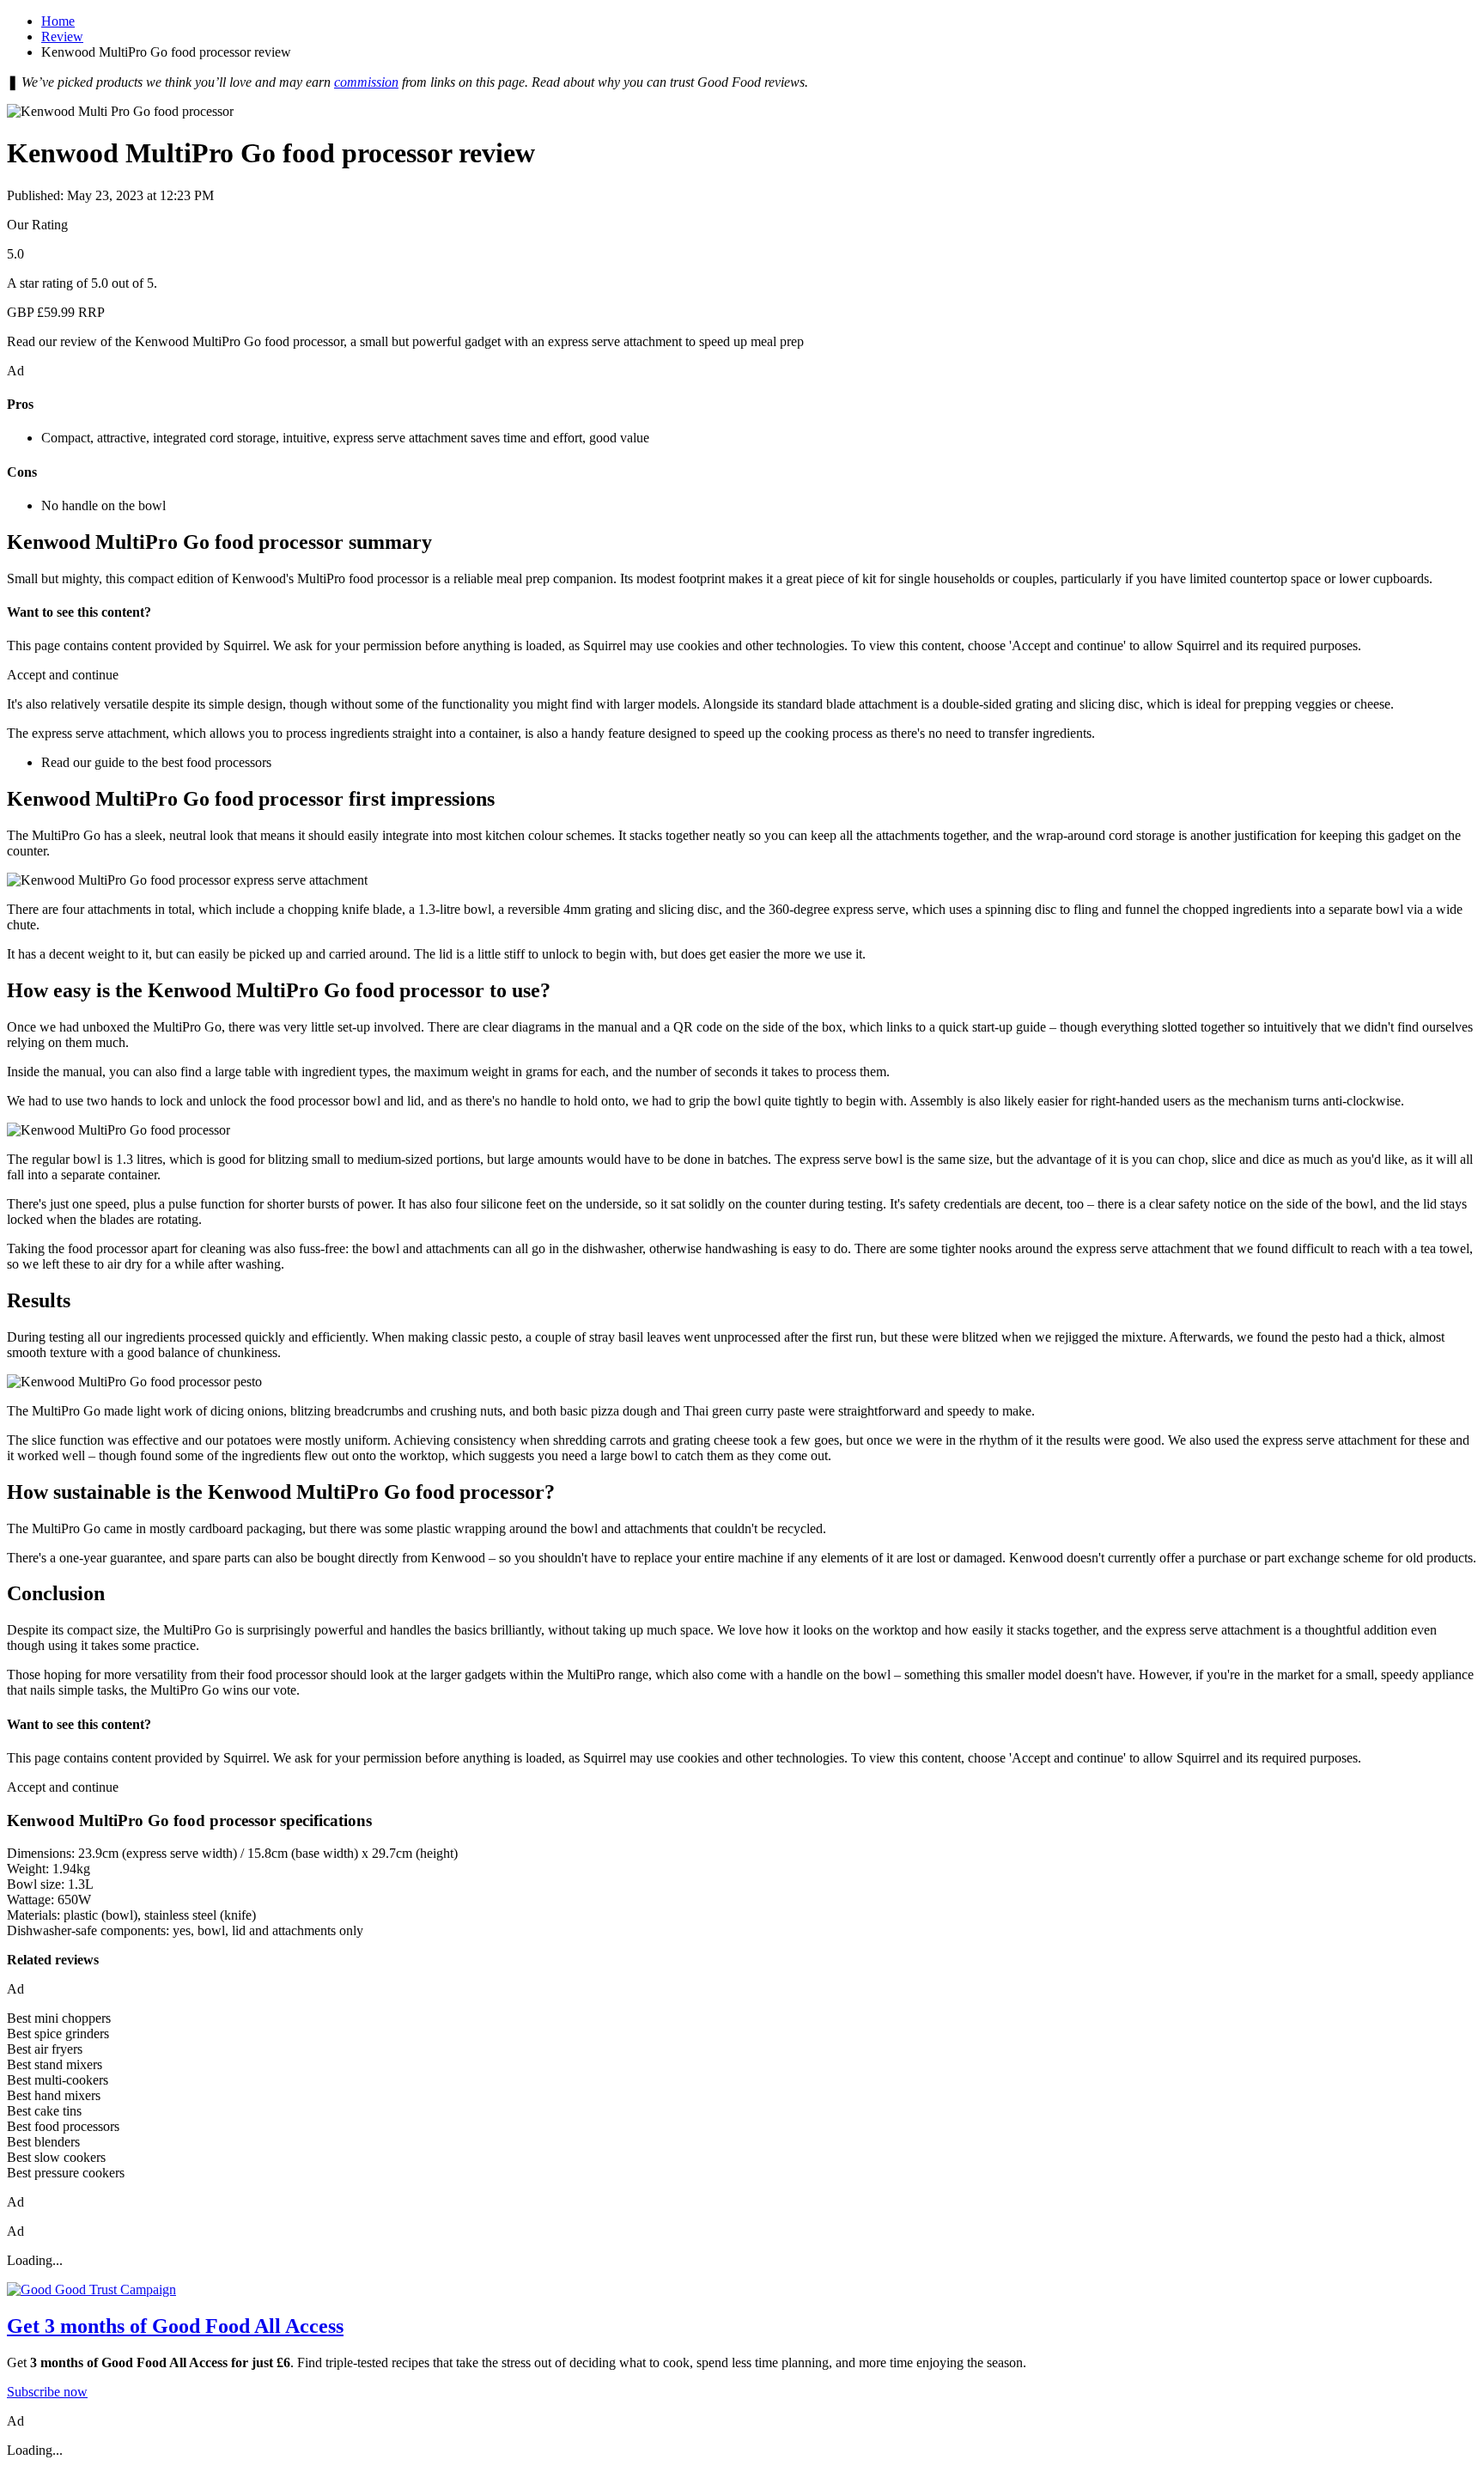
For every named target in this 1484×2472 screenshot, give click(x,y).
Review (62, 37)
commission (366, 82)
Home (58, 21)
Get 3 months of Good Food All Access (175, 2326)
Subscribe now (47, 2392)
